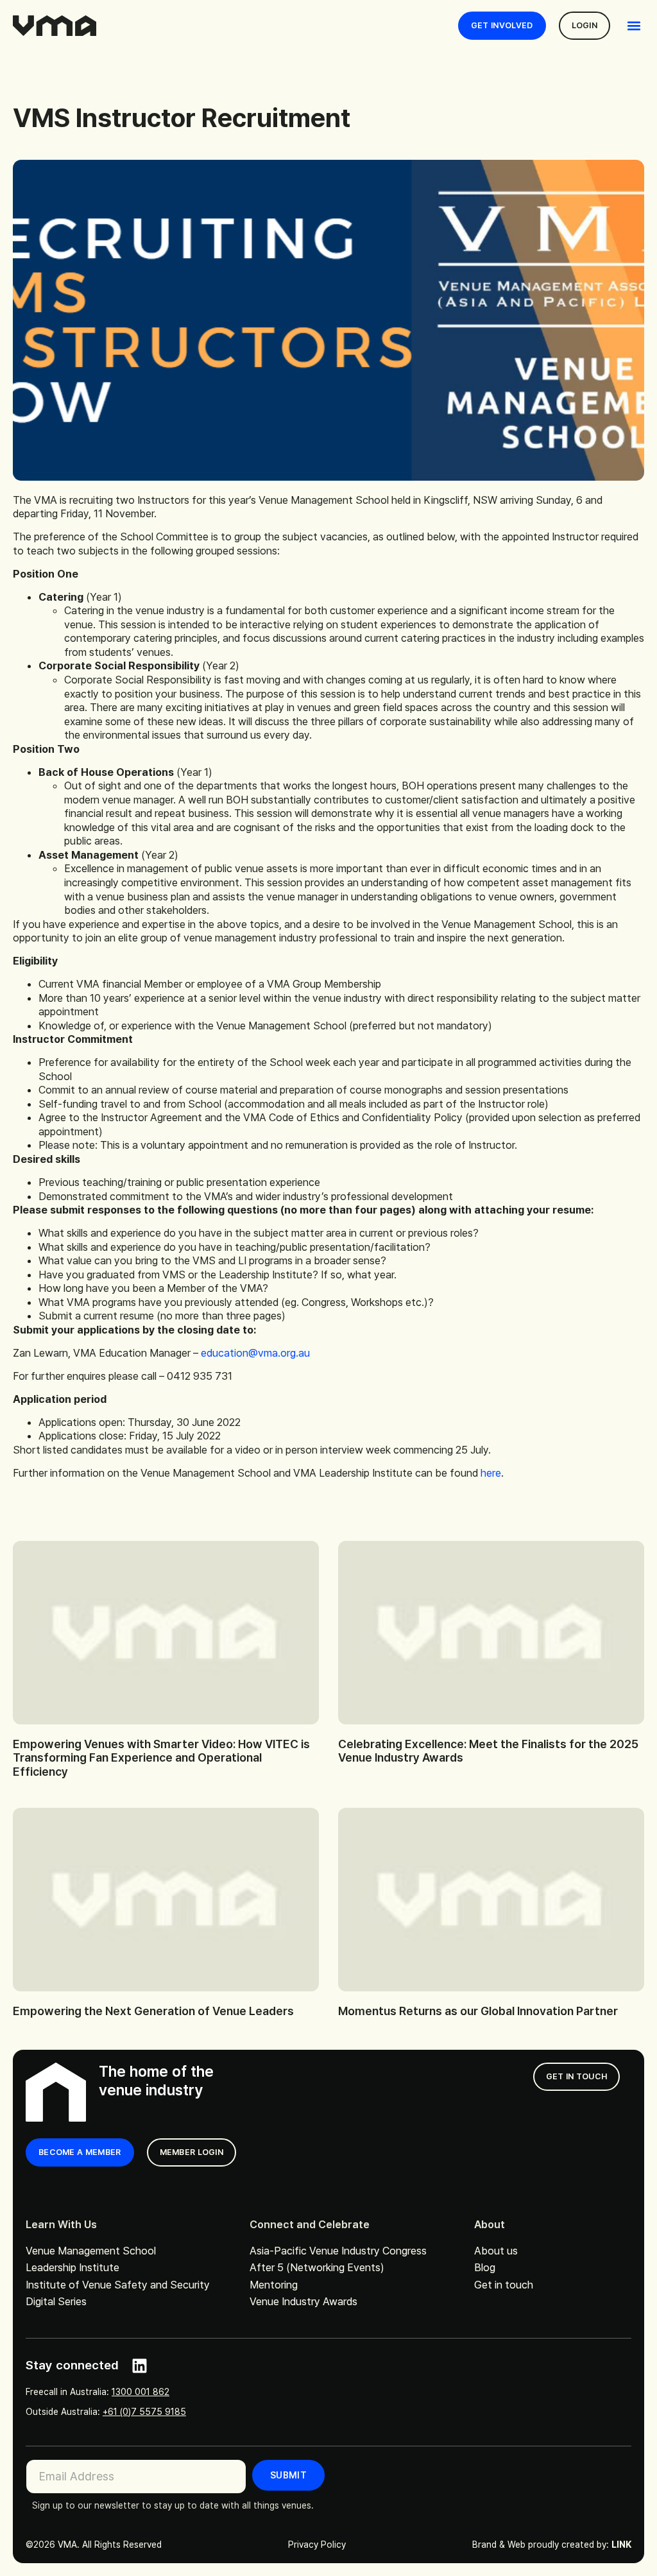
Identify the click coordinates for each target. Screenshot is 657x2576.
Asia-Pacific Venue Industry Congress (338, 2251)
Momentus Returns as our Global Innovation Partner (478, 2011)
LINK (621, 2545)
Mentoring (274, 2285)
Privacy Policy (317, 2545)
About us (496, 2251)
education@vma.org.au (255, 1353)
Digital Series (56, 2301)
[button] (634, 26)
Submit (288, 2475)
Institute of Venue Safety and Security (118, 2285)
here (491, 1473)
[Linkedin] (140, 2366)
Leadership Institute (73, 2267)
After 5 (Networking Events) (317, 2267)
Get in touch (504, 2285)
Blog (485, 2267)
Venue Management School (91, 2251)
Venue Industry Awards (303, 2301)
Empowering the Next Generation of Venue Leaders (153, 2011)
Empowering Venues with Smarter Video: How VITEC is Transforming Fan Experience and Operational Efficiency (161, 1758)
